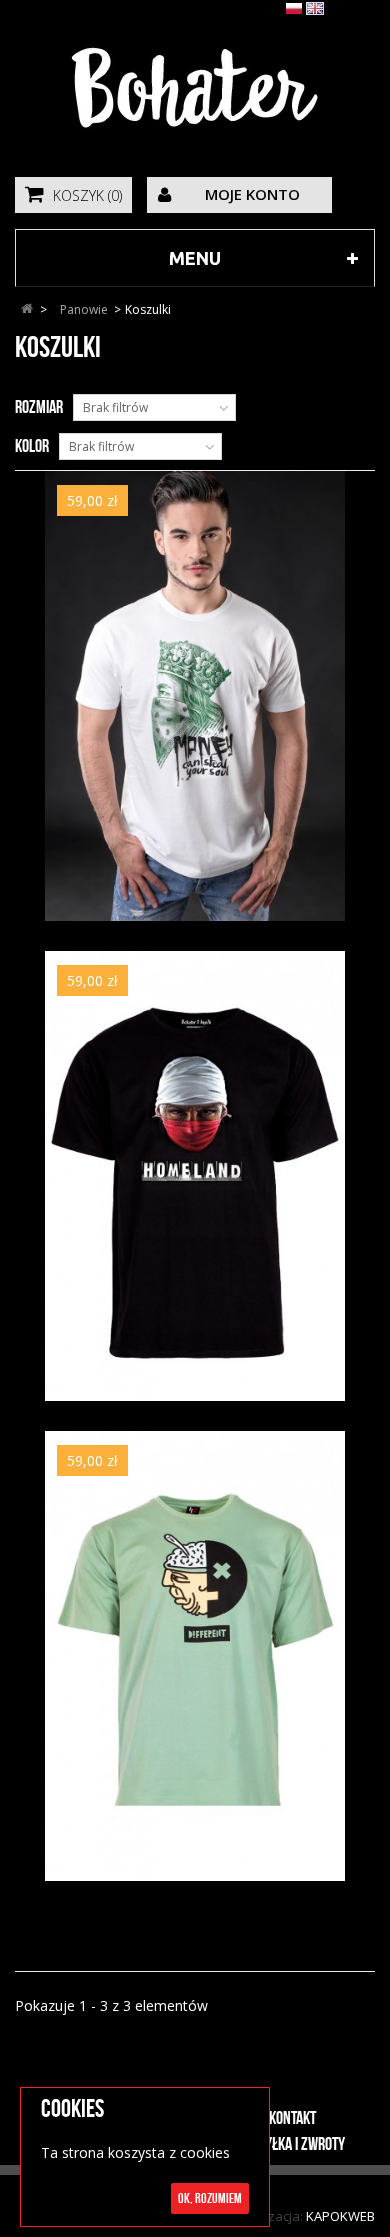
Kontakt (292, 2118)
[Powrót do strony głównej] (26, 309)
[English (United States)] (315, 10)
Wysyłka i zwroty (293, 2144)
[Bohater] (195, 87)
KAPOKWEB (340, 2216)
